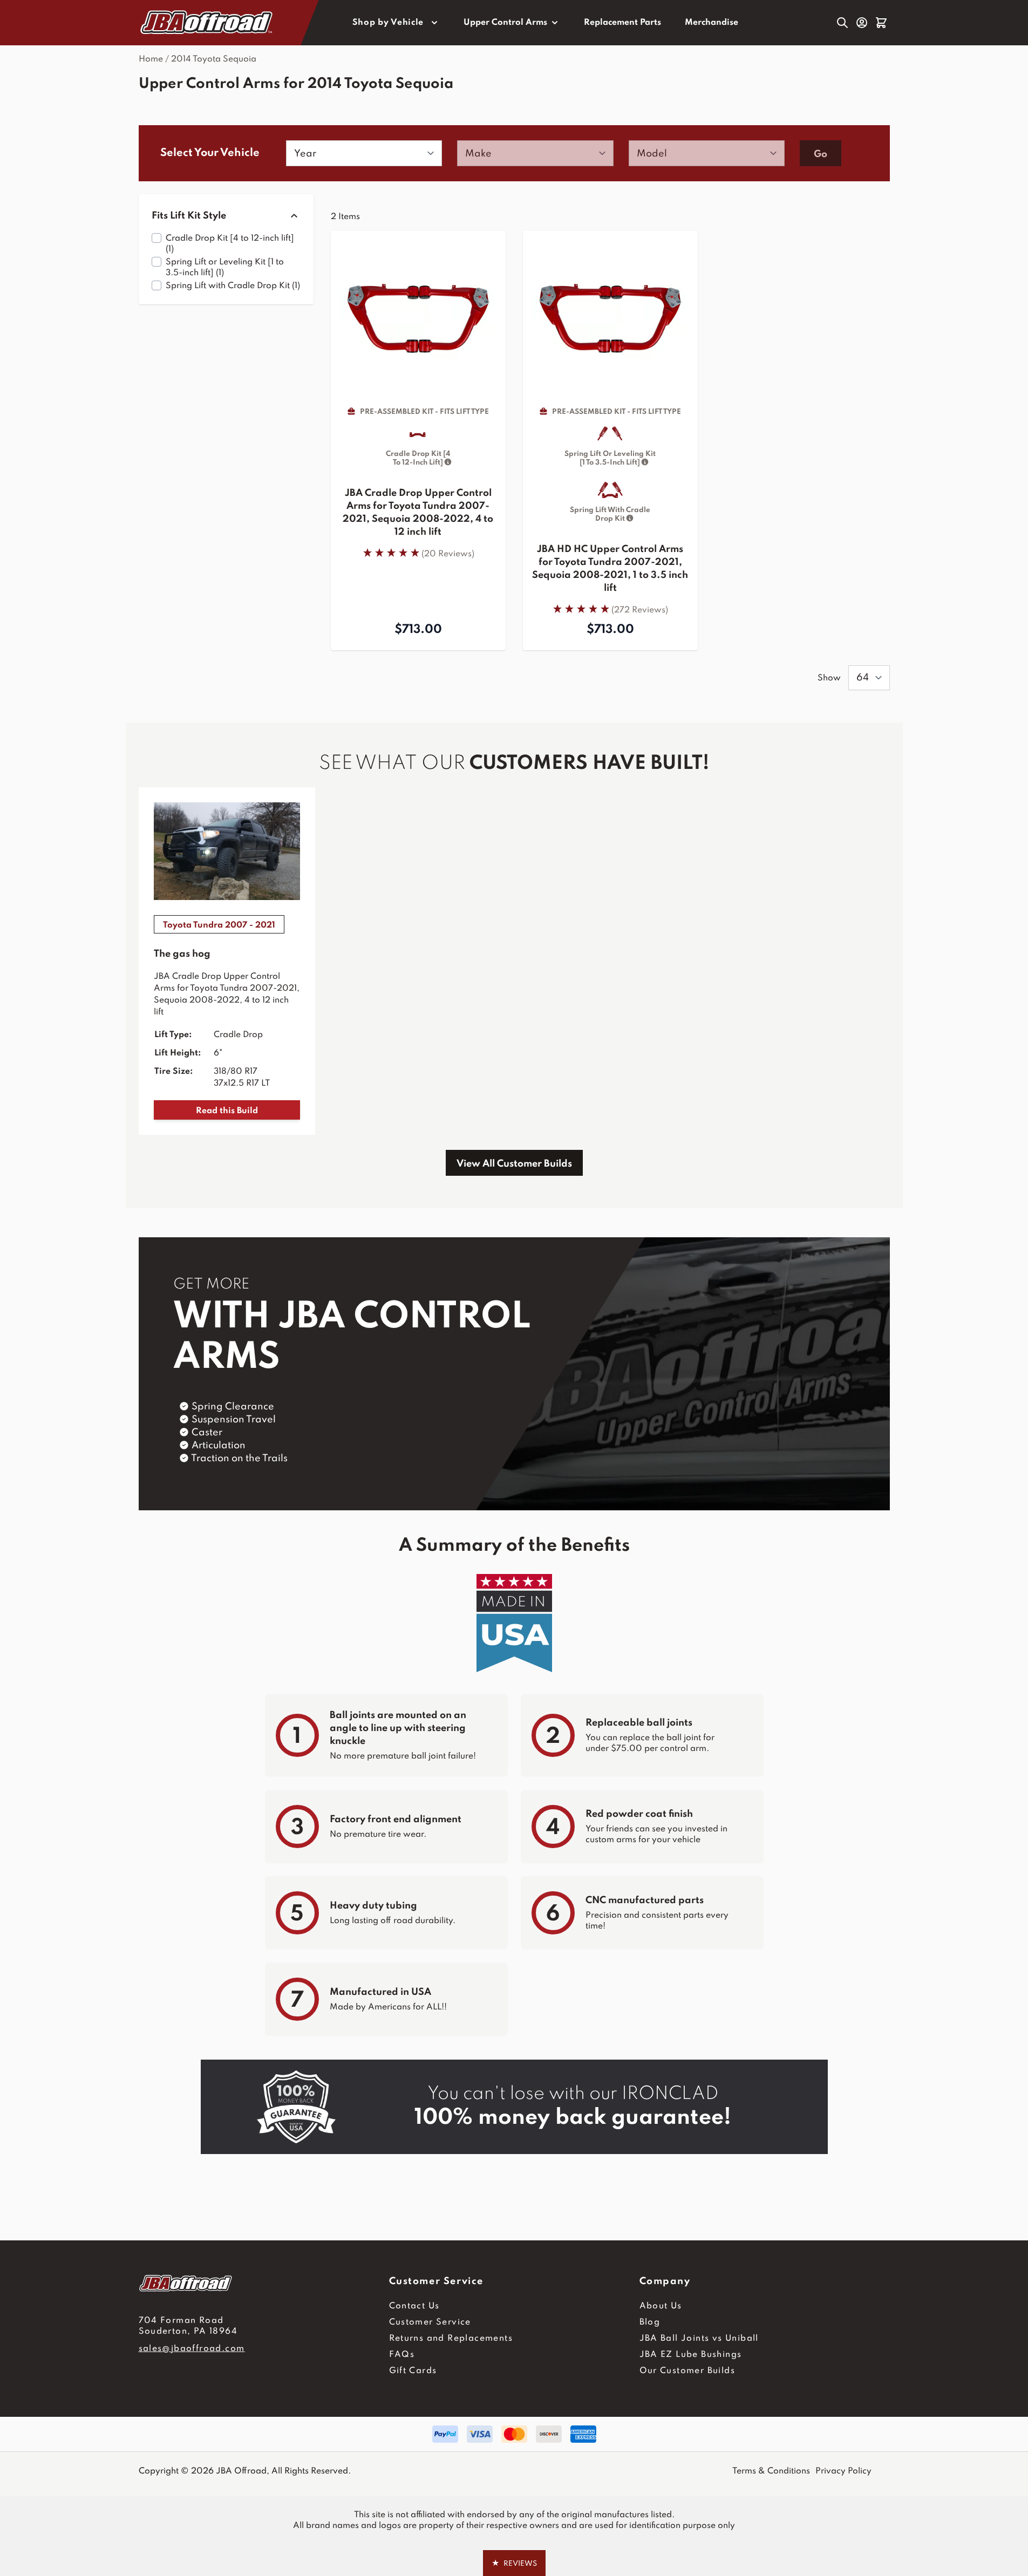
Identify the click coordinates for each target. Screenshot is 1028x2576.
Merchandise (712, 23)
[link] (418, 553)
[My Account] (862, 23)
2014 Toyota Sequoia (214, 59)
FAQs (402, 2355)
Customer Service (430, 2322)
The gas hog (182, 954)
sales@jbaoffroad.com (192, 2349)
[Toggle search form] (842, 23)
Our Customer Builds (687, 2371)
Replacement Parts (622, 23)
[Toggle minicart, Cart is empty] (881, 23)
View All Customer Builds (514, 1164)
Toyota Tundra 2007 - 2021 (219, 925)
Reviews (514, 2563)
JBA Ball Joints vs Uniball (699, 2339)
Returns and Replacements (451, 2339)
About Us (661, 2306)
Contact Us (414, 2306)
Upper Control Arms (505, 23)
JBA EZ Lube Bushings (691, 2355)
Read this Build (227, 1111)
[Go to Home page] (207, 23)
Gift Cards (413, 2371)
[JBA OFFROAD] (264, 2283)
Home (151, 59)
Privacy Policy (843, 2471)
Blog (650, 2322)
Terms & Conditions (771, 2471)
